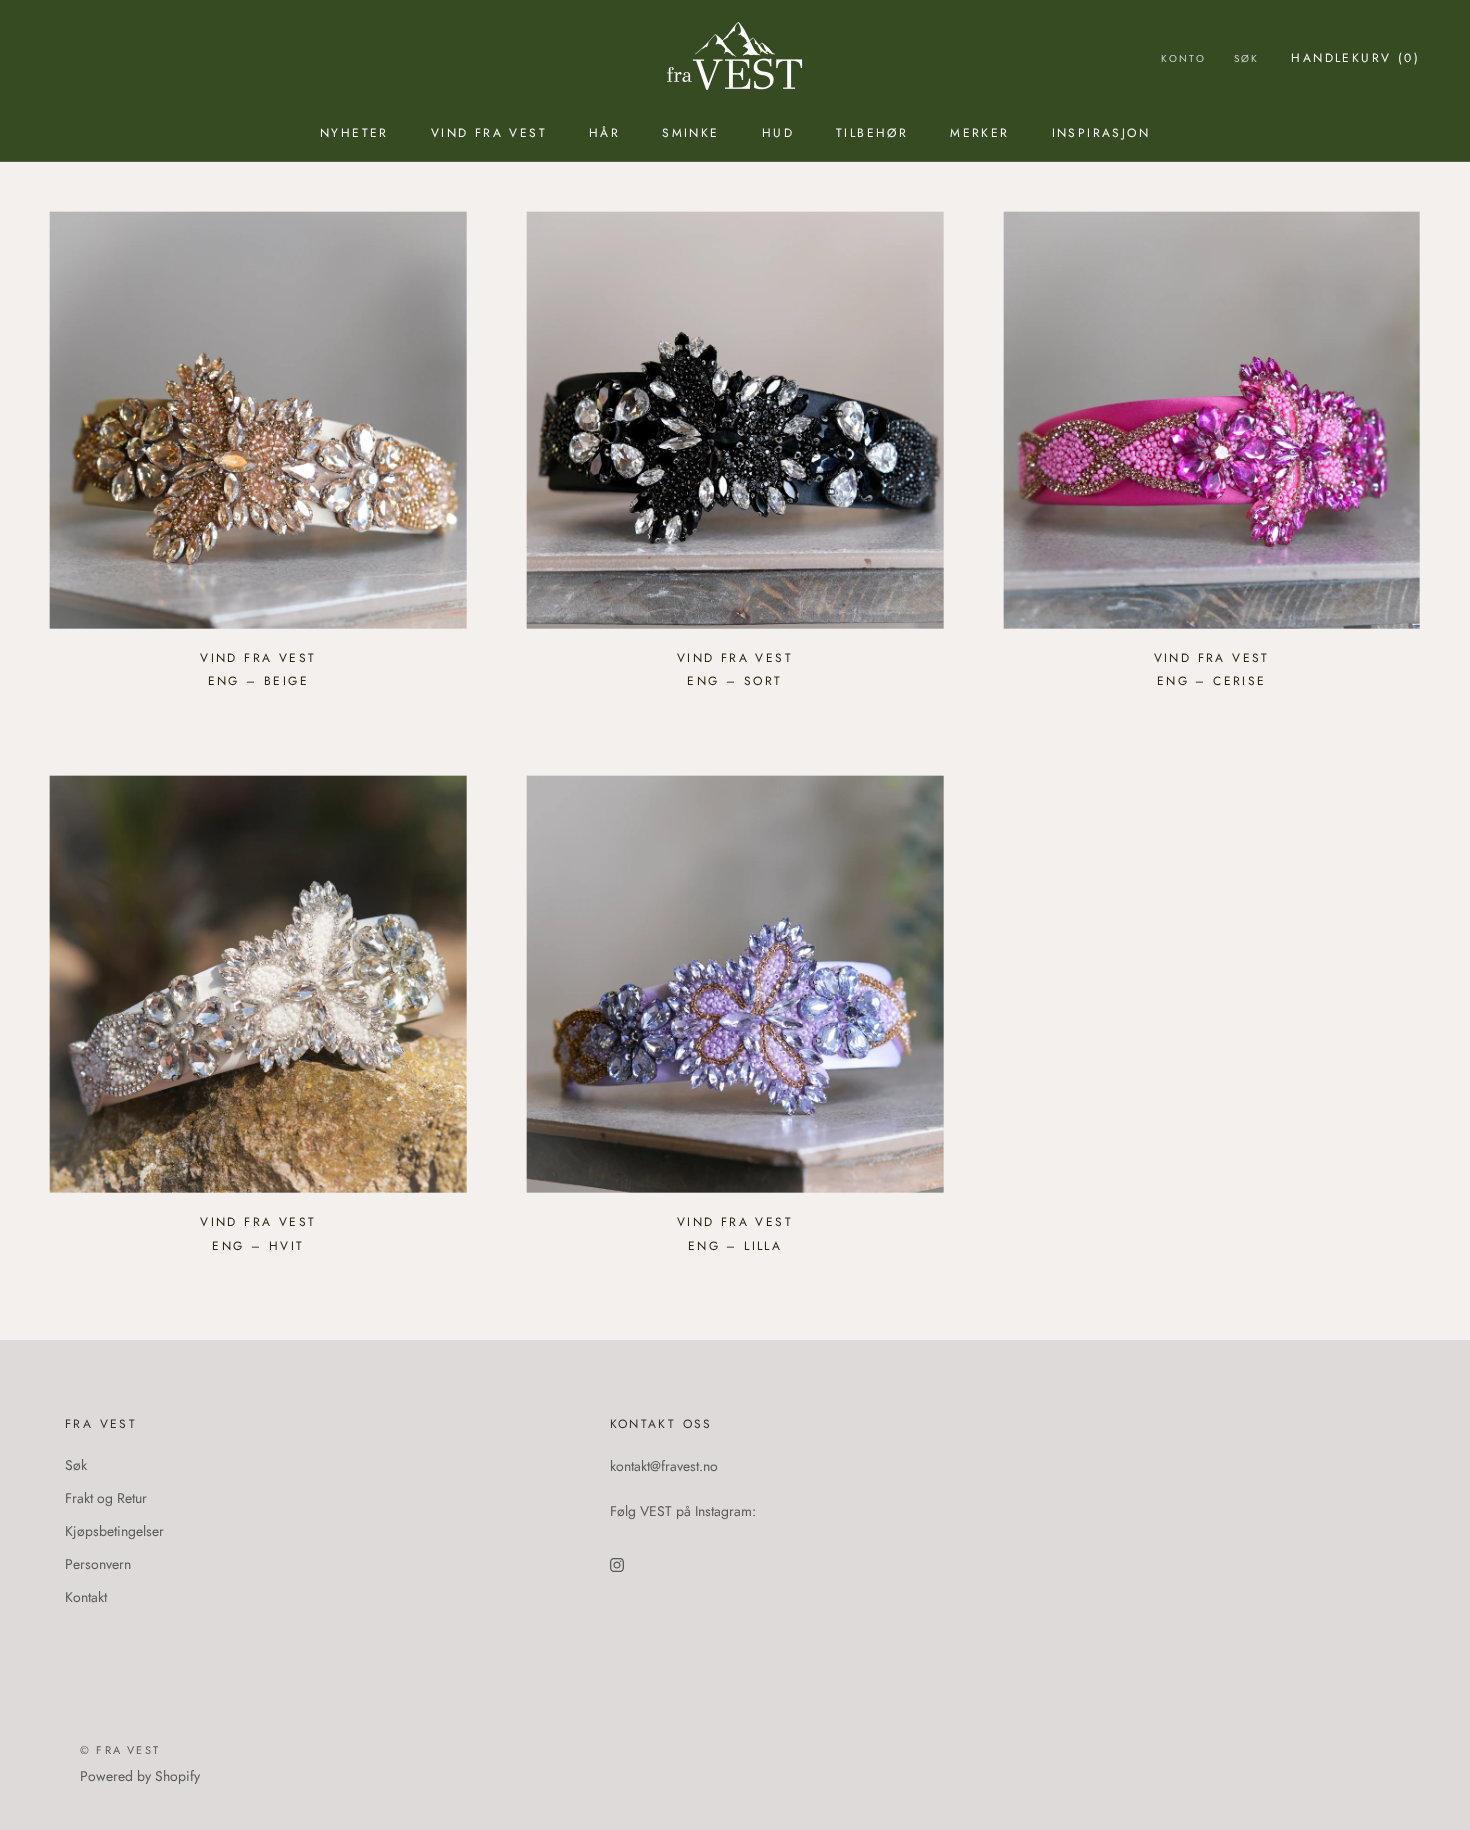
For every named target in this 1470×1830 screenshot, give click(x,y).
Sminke (690, 133)
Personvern (98, 1564)
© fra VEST (120, 1750)
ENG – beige (258, 681)
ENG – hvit (258, 1246)
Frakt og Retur (106, 1498)
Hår (604, 133)
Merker (979, 133)
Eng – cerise (1212, 681)
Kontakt (86, 1597)
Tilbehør (872, 133)
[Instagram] (617, 1563)
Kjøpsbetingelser (114, 1531)
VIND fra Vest (489, 133)
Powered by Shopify (140, 1776)
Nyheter (354, 133)
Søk (1246, 58)
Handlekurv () (1355, 58)
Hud (778, 133)
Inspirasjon (1101, 133)
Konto (1183, 58)
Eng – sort (734, 681)
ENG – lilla (735, 1246)
